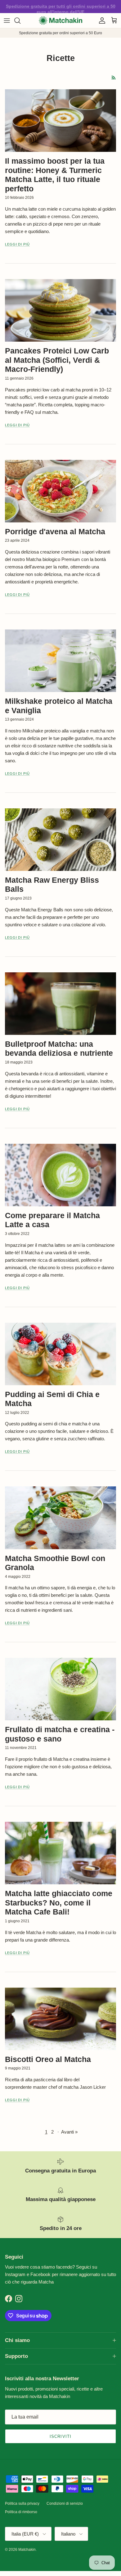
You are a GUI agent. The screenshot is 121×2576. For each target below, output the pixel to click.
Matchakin (27, 2550)
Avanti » (69, 2132)
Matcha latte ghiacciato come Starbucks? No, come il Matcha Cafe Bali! (59, 1903)
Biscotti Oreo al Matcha (48, 2059)
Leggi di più (17, 244)
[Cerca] (20, 21)
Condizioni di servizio (65, 2504)
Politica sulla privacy (22, 2504)
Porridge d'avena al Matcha (55, 532)
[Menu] (7, 21)
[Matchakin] (60, 21)
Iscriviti (60, 2436)
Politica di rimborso (21, 2512)
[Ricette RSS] (114, 78)
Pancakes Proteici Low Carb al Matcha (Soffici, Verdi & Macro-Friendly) (57, 360)
